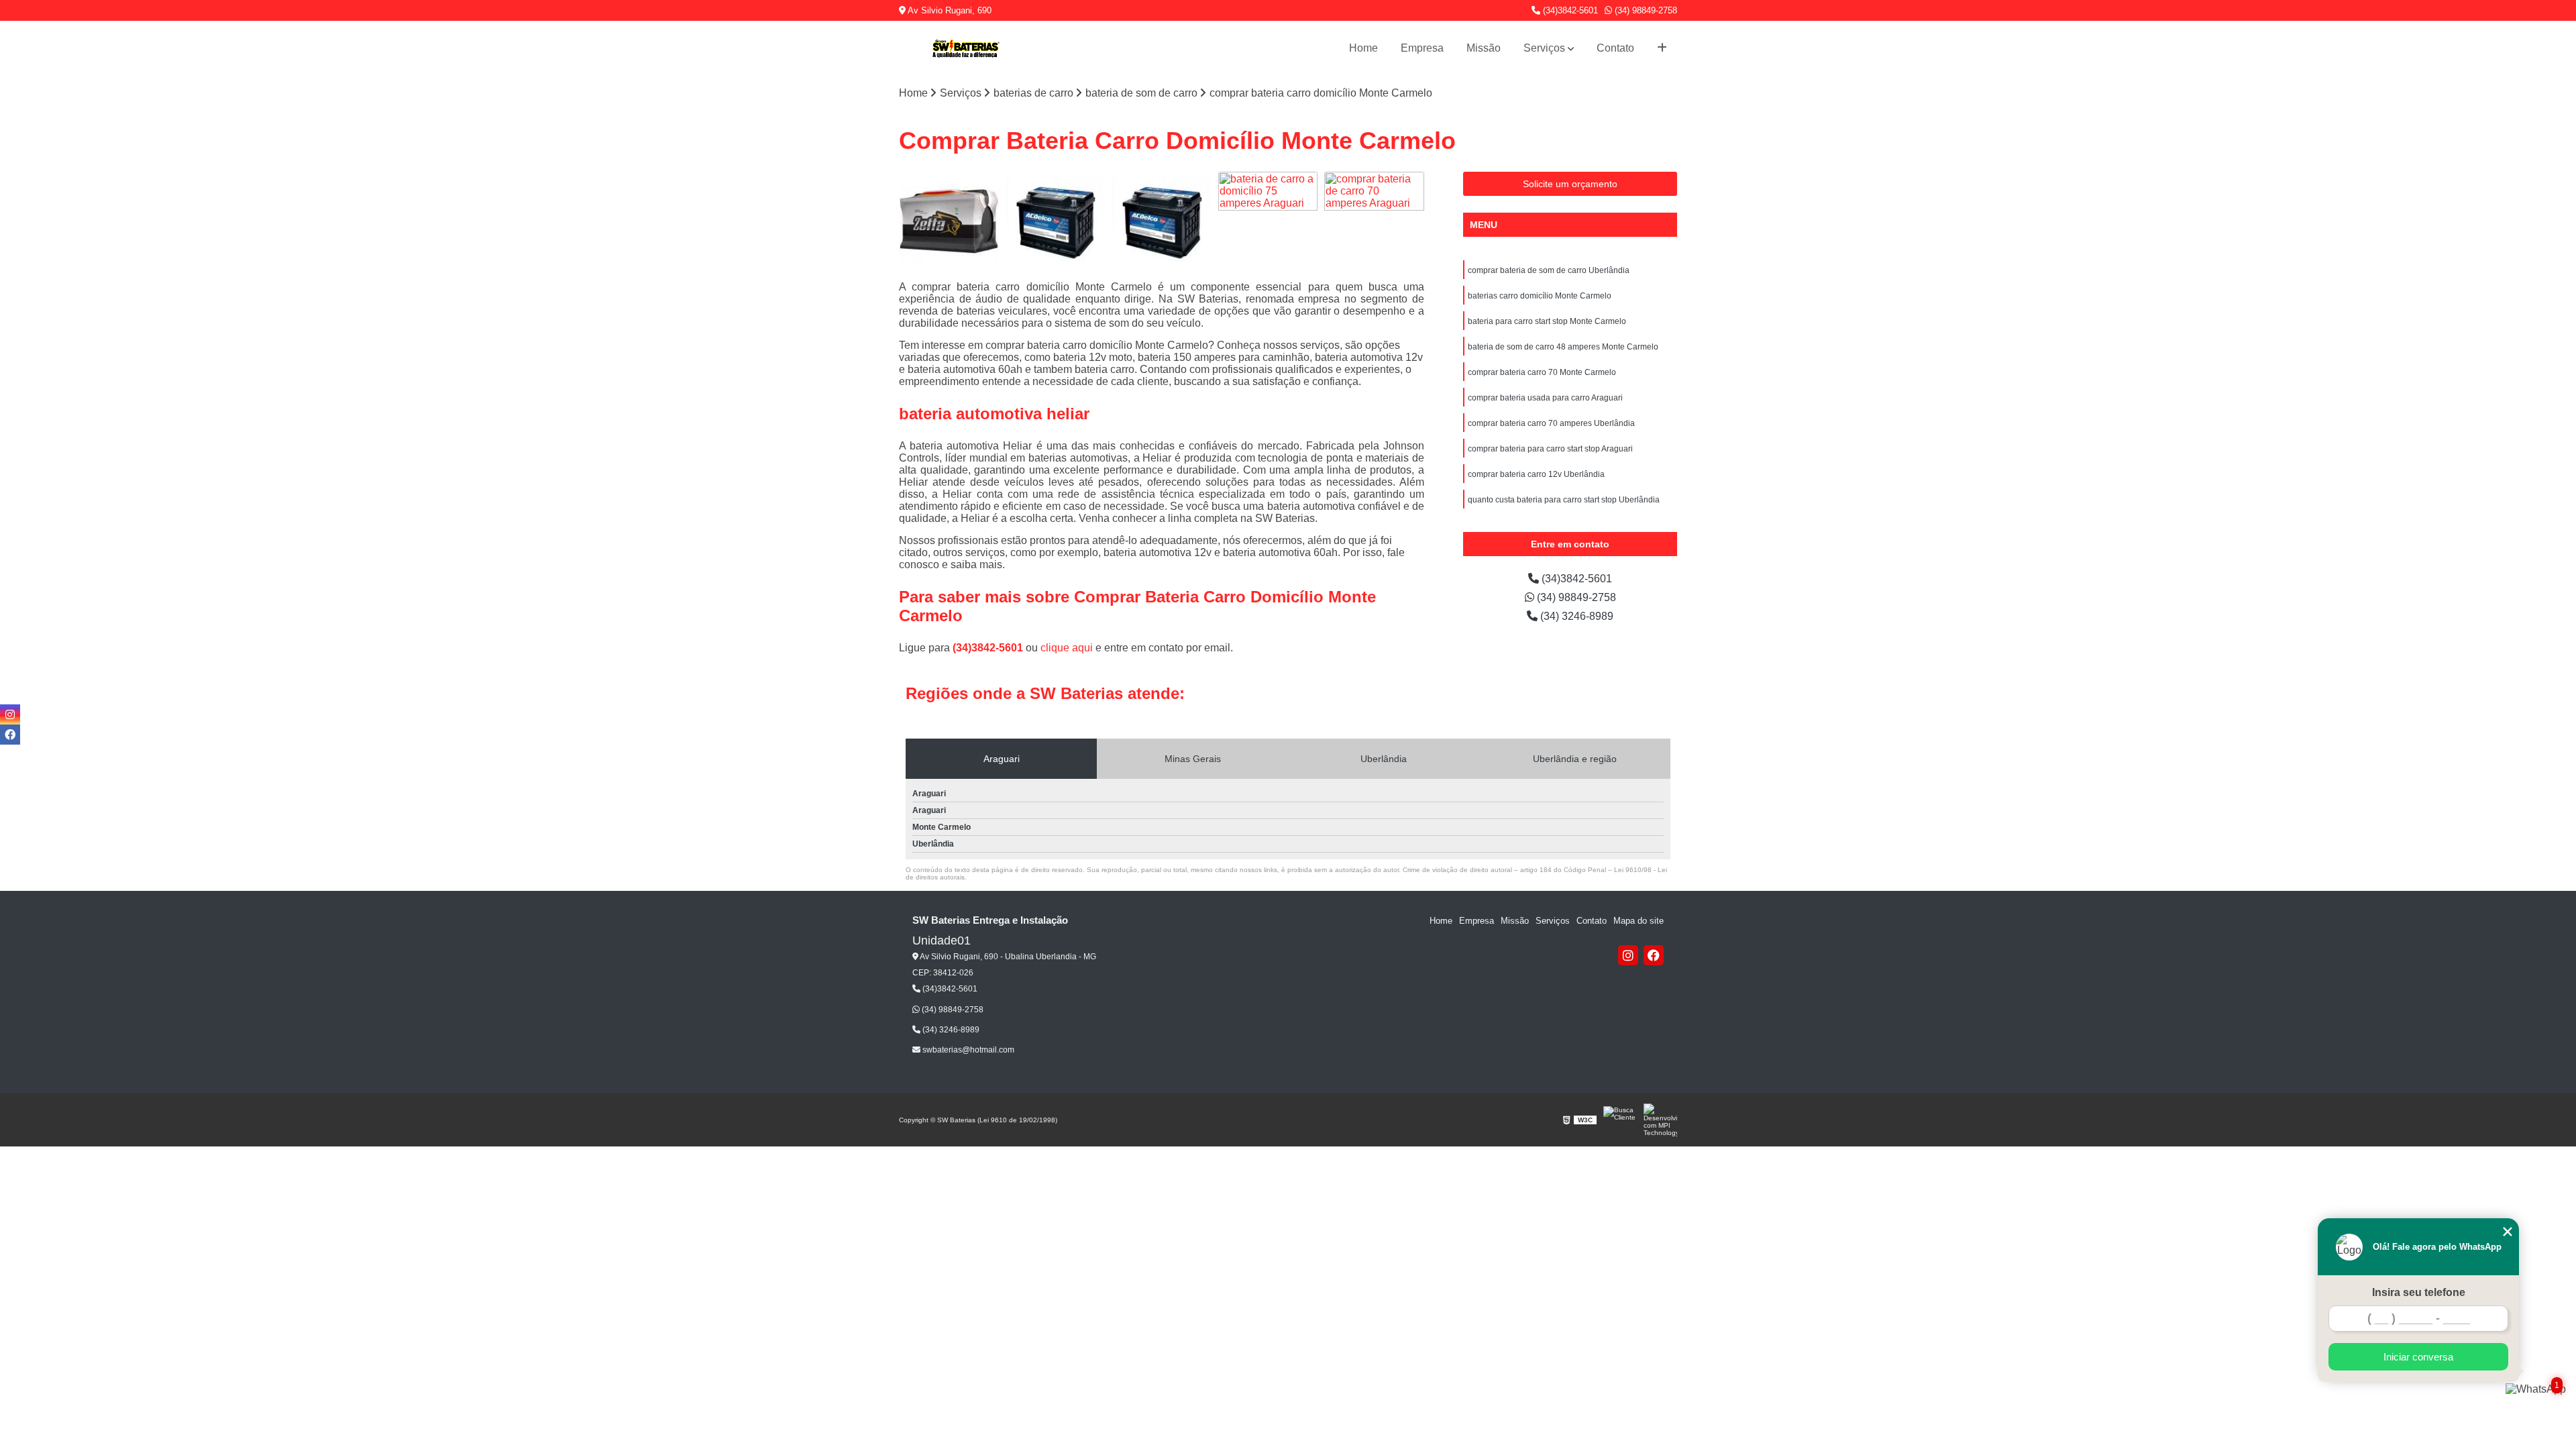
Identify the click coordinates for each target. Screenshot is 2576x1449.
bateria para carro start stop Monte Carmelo (1547, 321)
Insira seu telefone (2419, 1292)
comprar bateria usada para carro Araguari (1545, 398)
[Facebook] (1654, 955)
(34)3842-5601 (1569, 10)
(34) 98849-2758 (1645, 10)
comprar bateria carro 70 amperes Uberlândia (1551, 423)
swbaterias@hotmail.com (967, 1050)
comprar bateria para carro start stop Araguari (1550, 449)
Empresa (1422, 48)
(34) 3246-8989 (1575, 616)
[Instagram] (1628, 955)
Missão (1484, 48)
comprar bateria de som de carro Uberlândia (1549, 270)
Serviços (1544, 48)
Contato (1615, 48)
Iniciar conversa (2418, 1357)
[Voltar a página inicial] (966, 49)
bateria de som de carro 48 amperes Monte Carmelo (1563, 347)
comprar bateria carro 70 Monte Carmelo (1542, 372)
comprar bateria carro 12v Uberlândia (1536, 474)
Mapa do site (1639, 921)
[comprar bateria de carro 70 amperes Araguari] (1374, 222)
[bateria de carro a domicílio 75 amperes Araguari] (1268, 222)
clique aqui (1067, 648)
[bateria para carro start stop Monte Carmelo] (1162, 222)
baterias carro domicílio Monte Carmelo (1540, 296)
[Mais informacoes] (1662, 48)
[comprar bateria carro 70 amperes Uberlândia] (949, 222)
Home (1363, 48)
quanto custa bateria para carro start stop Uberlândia (1564, 500)
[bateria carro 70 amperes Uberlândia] (1056, 222)
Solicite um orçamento (1570, 184)
